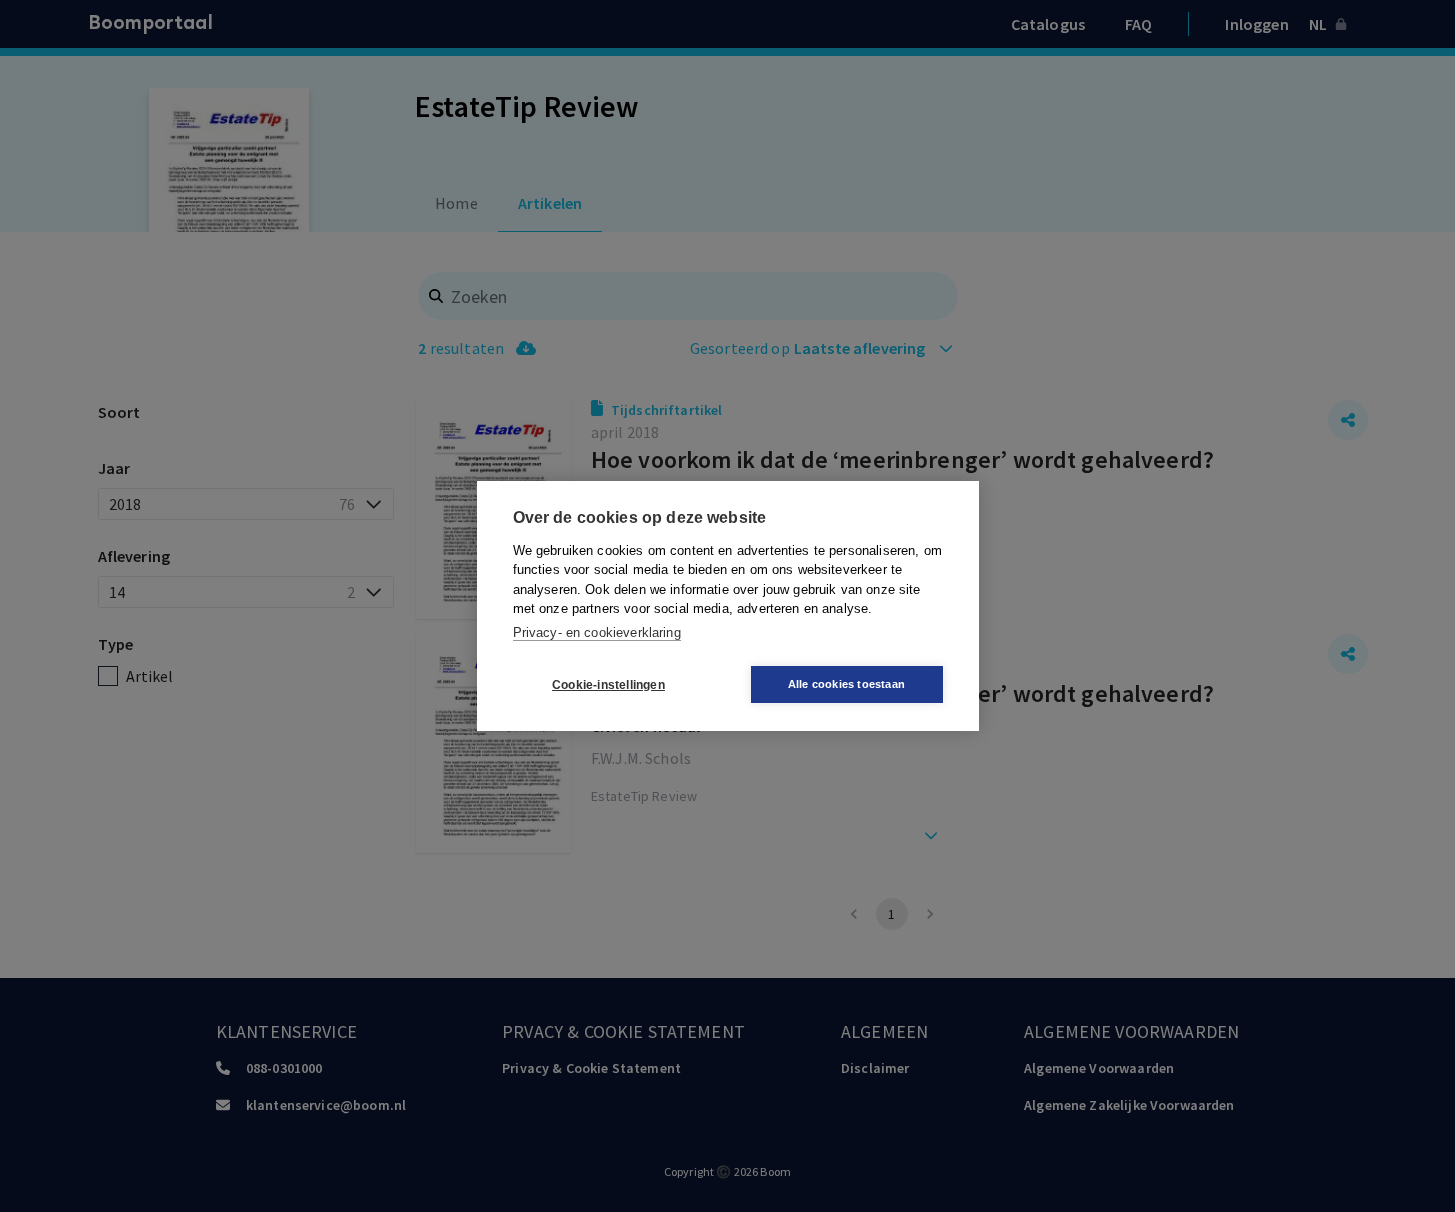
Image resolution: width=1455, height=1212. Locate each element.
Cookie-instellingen (608, 685)
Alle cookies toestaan (846, 684)
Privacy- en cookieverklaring (597, 632)
